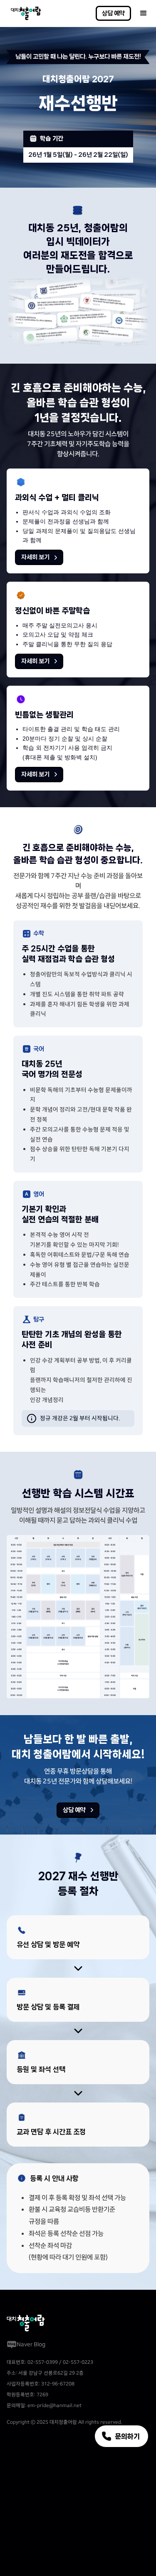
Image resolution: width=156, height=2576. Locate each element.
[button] (144, 13)
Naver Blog (31, 2344)
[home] (24, 13)
